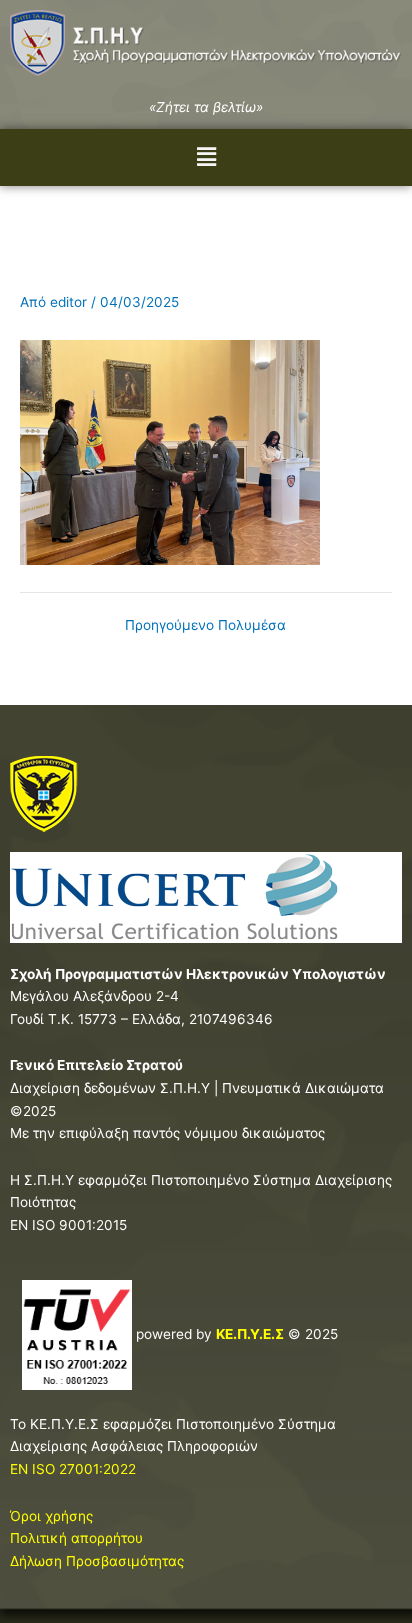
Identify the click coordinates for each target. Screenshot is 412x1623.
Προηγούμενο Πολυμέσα (205, 626)
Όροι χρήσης (51, 1516)
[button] (206, 157)
